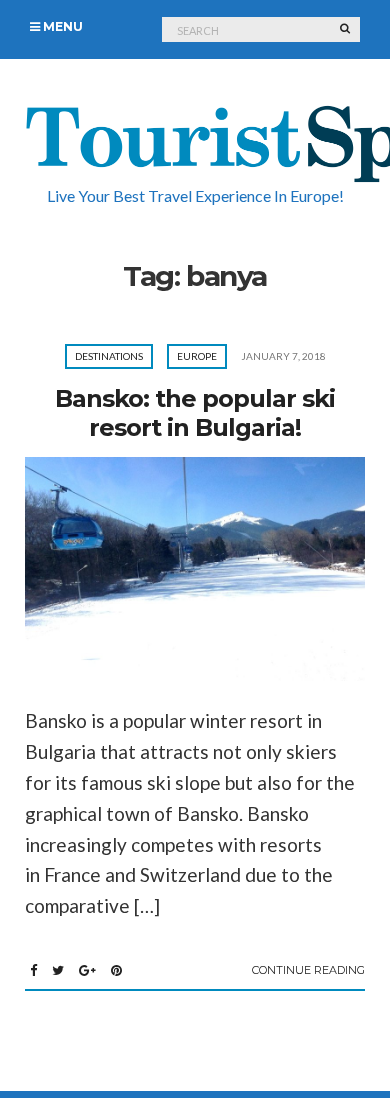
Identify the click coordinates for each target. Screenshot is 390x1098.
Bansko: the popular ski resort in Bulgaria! (195, 413)
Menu (61, 26)
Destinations (109, 356)
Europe (197, 356)
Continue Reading (308, 970)
